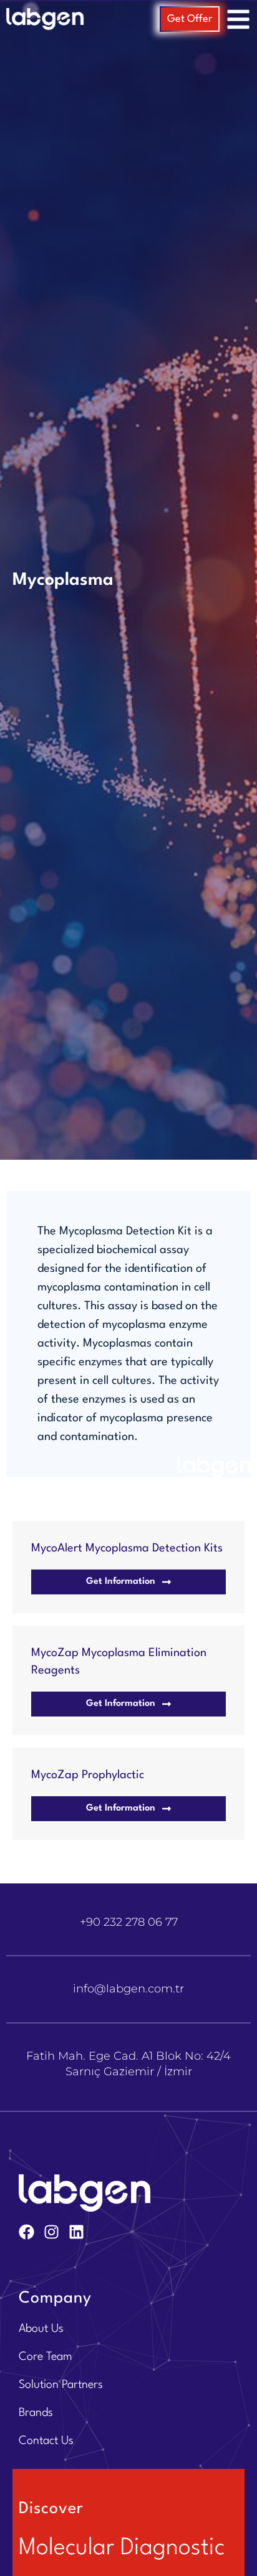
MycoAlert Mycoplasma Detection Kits (127, 1548)
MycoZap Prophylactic (88, 1775)
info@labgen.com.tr (128, 1989)
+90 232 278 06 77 (129, 1922)
